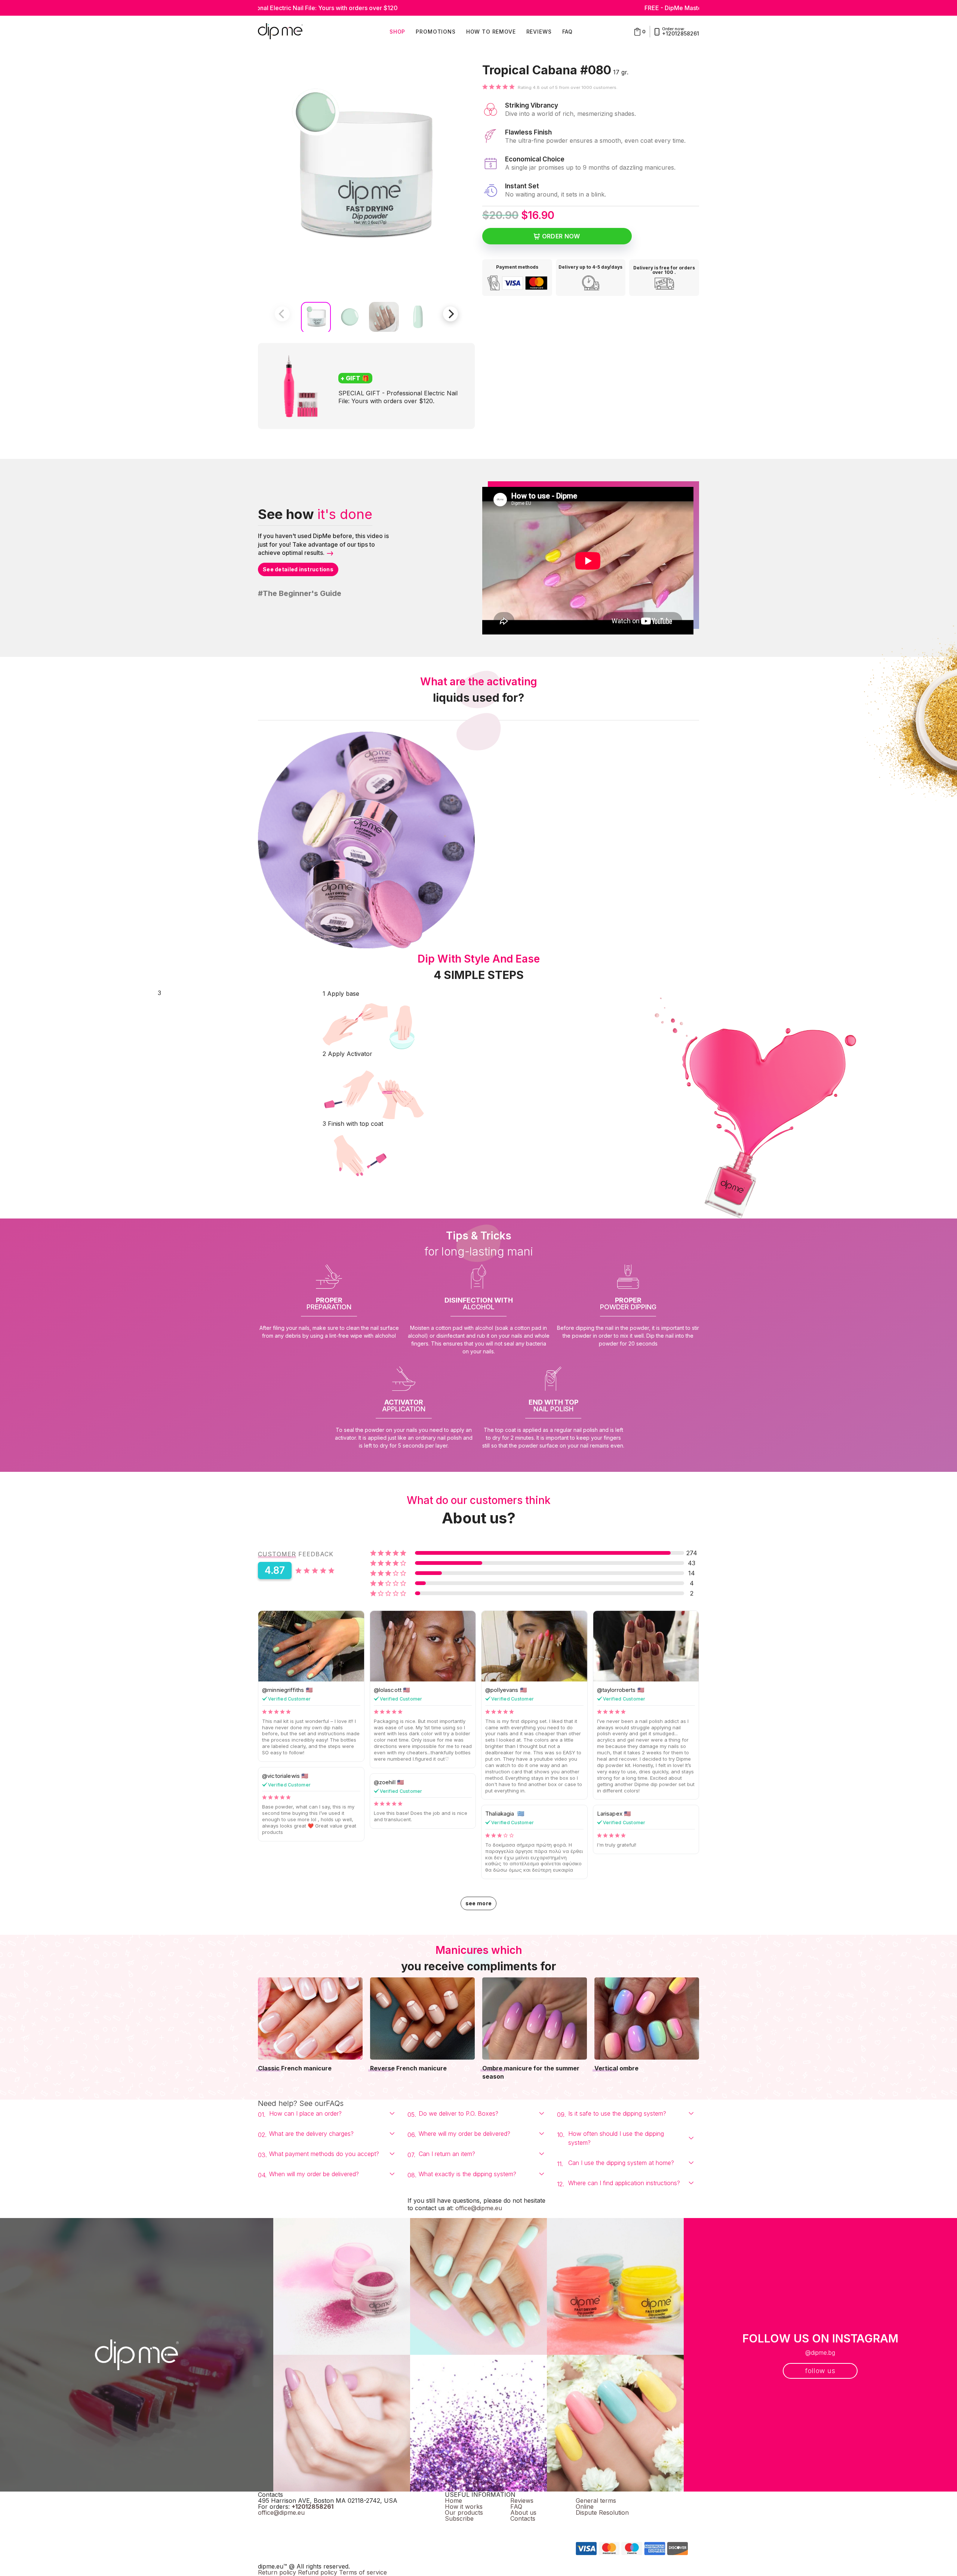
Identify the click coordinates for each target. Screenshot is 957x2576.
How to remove (491, 32)
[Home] (137, 2355)
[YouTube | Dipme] (580, 2532)
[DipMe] (280, 32)
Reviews (539, 32)
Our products (464, 2512)
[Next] (450, 314)
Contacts (523, 2518)
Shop (397, 32)
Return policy (277, 2572)
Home (453, 2501)
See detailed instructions (298, 569)
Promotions (436, 32)
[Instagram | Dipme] (579, 2525)
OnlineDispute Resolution (602, 2509)
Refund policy (318, 2572)
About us (523, 2512)
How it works (464, 2506)
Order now (561, 236)
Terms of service (363, 2572)
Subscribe (459, 2518)
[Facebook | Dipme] (577, 2519)
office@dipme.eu (479, 2208)
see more (478, 1903)
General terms (596, 2501)
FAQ (568, 32)
